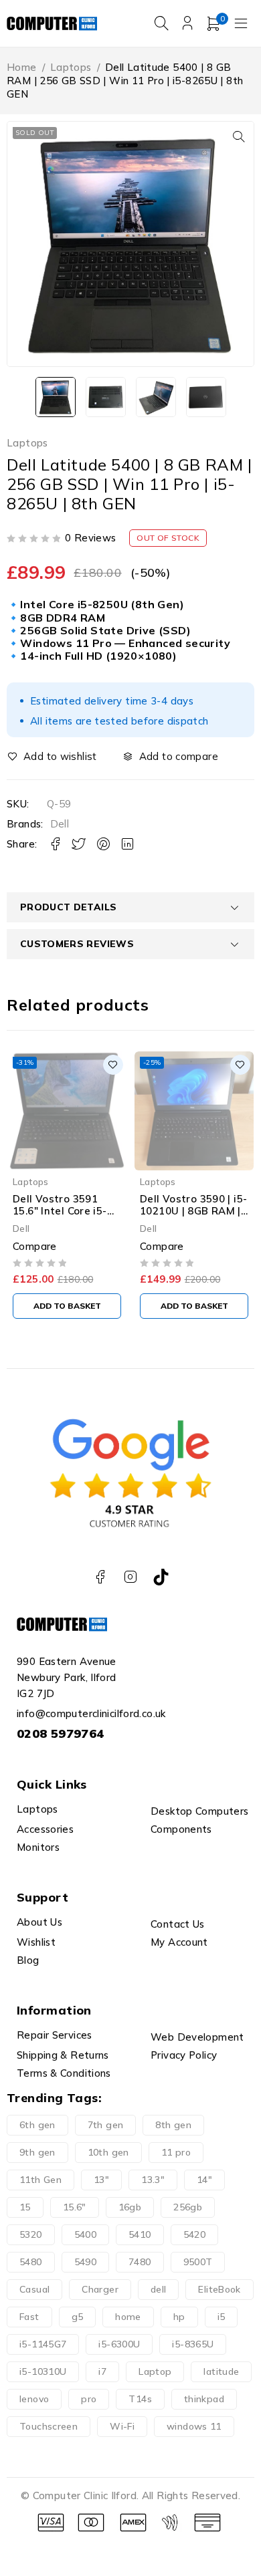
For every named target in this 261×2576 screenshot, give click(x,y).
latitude (221, 2371)
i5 (222, 2317)
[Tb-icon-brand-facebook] (100, 1577)
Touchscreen (49, 2426)
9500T (198, 2262)
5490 (86, 2262)
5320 (31, 2234)
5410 (140, 2234)
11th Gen (40, 2180)
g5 (78, 2317)
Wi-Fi (122, 2426)
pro (89, 2399)
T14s (140, 2399)
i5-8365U (193, 2344)
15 (25, 2207)
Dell (60, 824)
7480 (140, 2262)
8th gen (173, 2125)
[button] (239, 136)
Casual (34, 2289)
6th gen (37, 2125)
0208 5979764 (61, 1733)
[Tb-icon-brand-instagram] (131, 1577)
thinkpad (204, 2399)
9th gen (37, 2152)
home (128, 2317)
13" (101, 2180)
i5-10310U (43, 2371)
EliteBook (219, 2289)
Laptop (155, 2371)
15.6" (75, 2207)
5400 (86, 2234)
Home (22, 67)
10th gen (108, 2152)
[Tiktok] (161, 1577)
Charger (100, 2289)
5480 (31, 2262)
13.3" (153, 2180)
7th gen (106, 2125)
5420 (195, 2234)
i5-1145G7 (43, 2344)
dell (159, 2289)
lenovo (34, 2399)
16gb (130, 2207)
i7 (102, 2371)
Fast (29, 2317)
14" (204, 2180)
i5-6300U (119, 2344)
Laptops (71, 67)
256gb (188, 2207)
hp (179, 2317)
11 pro (176, 2152)
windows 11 (194, 2426)
